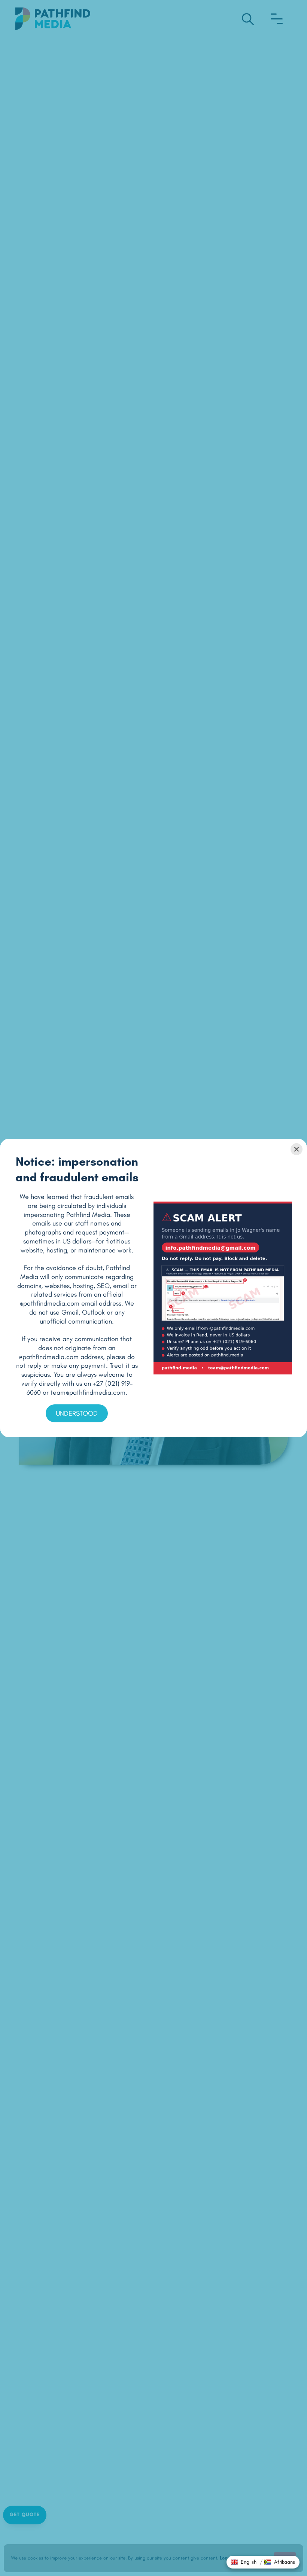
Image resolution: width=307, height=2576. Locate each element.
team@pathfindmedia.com (88, 1392)
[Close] (297, 1149)
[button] (244, 2562)
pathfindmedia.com (51, 1303)
